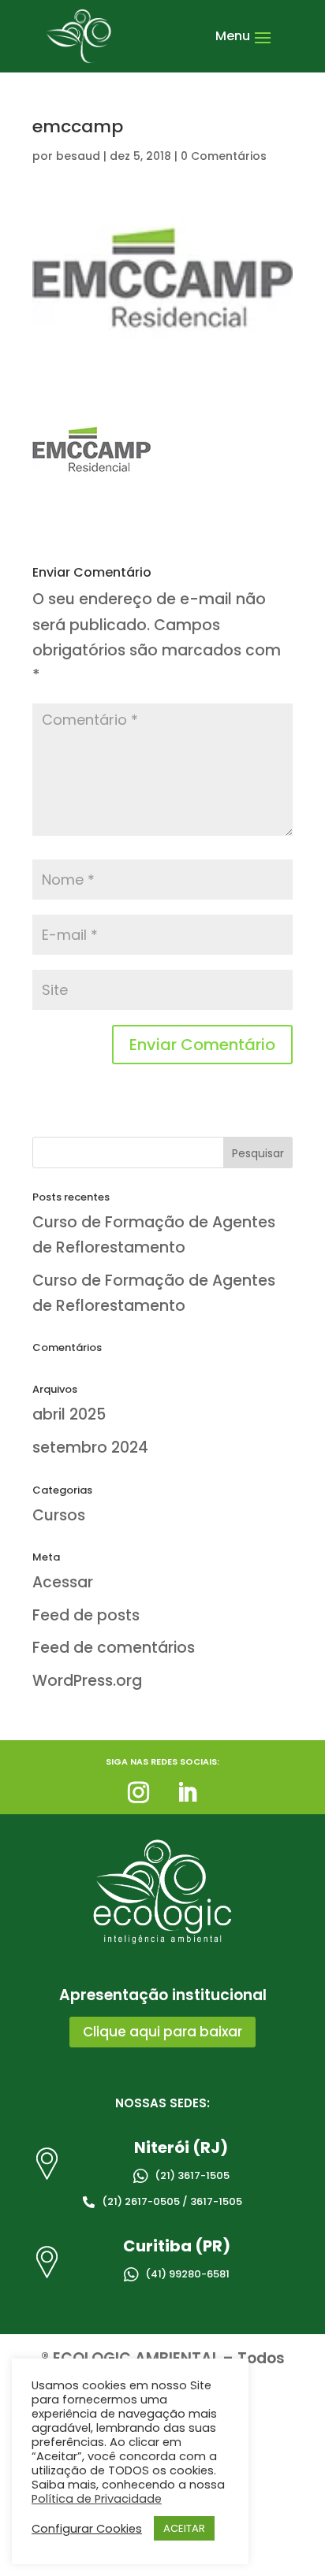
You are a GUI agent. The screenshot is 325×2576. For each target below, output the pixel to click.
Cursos (59, 1515)
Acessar (63, 1582)
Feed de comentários (114, 1648)
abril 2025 (69, 1414)
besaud (78, 156)
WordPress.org (87, 1681)
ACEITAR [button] (184, 2528)
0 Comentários (224, 156)
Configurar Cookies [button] (87, 2529)
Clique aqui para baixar (162, 2032)
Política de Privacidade (97, 2499)
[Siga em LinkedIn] (187, 1793)
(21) (190, 2175)
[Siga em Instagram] (138, 1793)
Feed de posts (86, 1615)
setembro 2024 (90, 1448)
